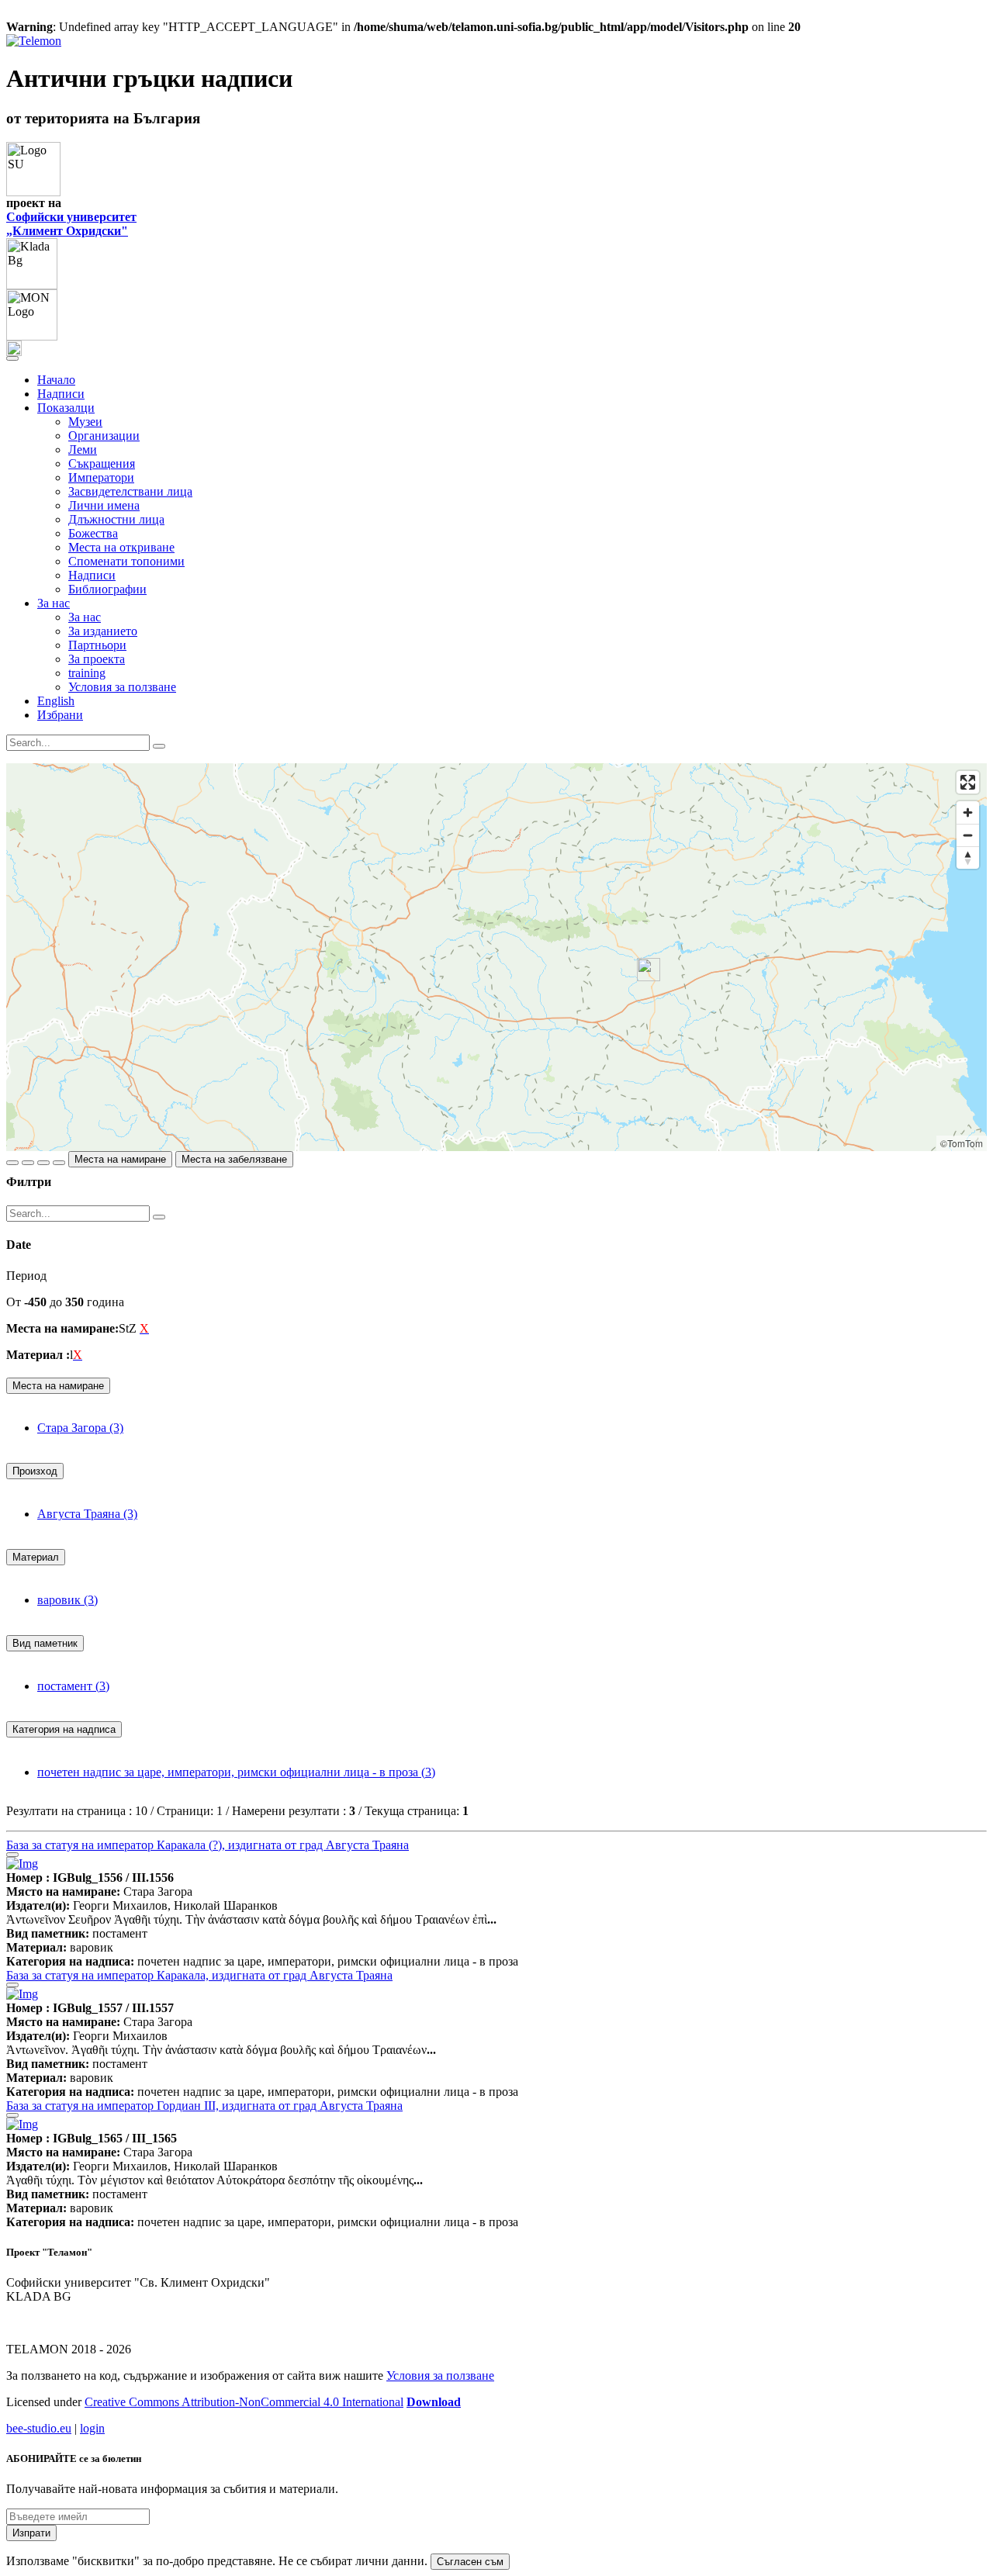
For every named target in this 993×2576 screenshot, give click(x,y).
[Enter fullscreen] (968, 782)
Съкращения (102, 463)
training (87, 673)
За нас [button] (54, 603)
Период (26, 1276)
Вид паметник (45, 1643)
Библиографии (107, 589)
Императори (101, 477)
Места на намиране (120, 1159)
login (92, 2428)
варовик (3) (67, 1600)
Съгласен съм (470, 2562)
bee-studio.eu (39, 2428)
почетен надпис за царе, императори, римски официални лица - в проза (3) (236, 1772)
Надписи (61, 394)
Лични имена (104, 505)
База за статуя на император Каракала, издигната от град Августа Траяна (199, 1975)
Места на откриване (121, 547)
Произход (35, 1471)
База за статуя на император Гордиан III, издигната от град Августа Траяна (204, 2106)
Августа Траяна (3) (87, 1514)
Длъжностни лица (116, 519)
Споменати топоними (126, 561)
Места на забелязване (234, 1159)
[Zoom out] (968, 835)
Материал (36, 1557)
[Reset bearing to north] (968, 858)
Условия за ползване (122, 687)
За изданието (103, 631)
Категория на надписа (64, 1729)
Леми (83, 450)
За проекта (97, 659)
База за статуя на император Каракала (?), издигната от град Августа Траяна (208, 1845)
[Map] (496, 957)
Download (434, 2402)
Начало (56, 380)
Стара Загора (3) (80, 1428)
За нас (85, 617)
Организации (104, 436)
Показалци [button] (66, 408)
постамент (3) (73, 1686)
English (56, 701)
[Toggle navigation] (12, 358)
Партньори (97, 645)
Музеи (85, 422)
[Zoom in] (968, 813)
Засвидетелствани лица (130, 491)
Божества (93, 533)
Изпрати (31, 2533)
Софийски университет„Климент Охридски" (71, 224)
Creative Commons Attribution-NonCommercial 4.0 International (244, 2402)
